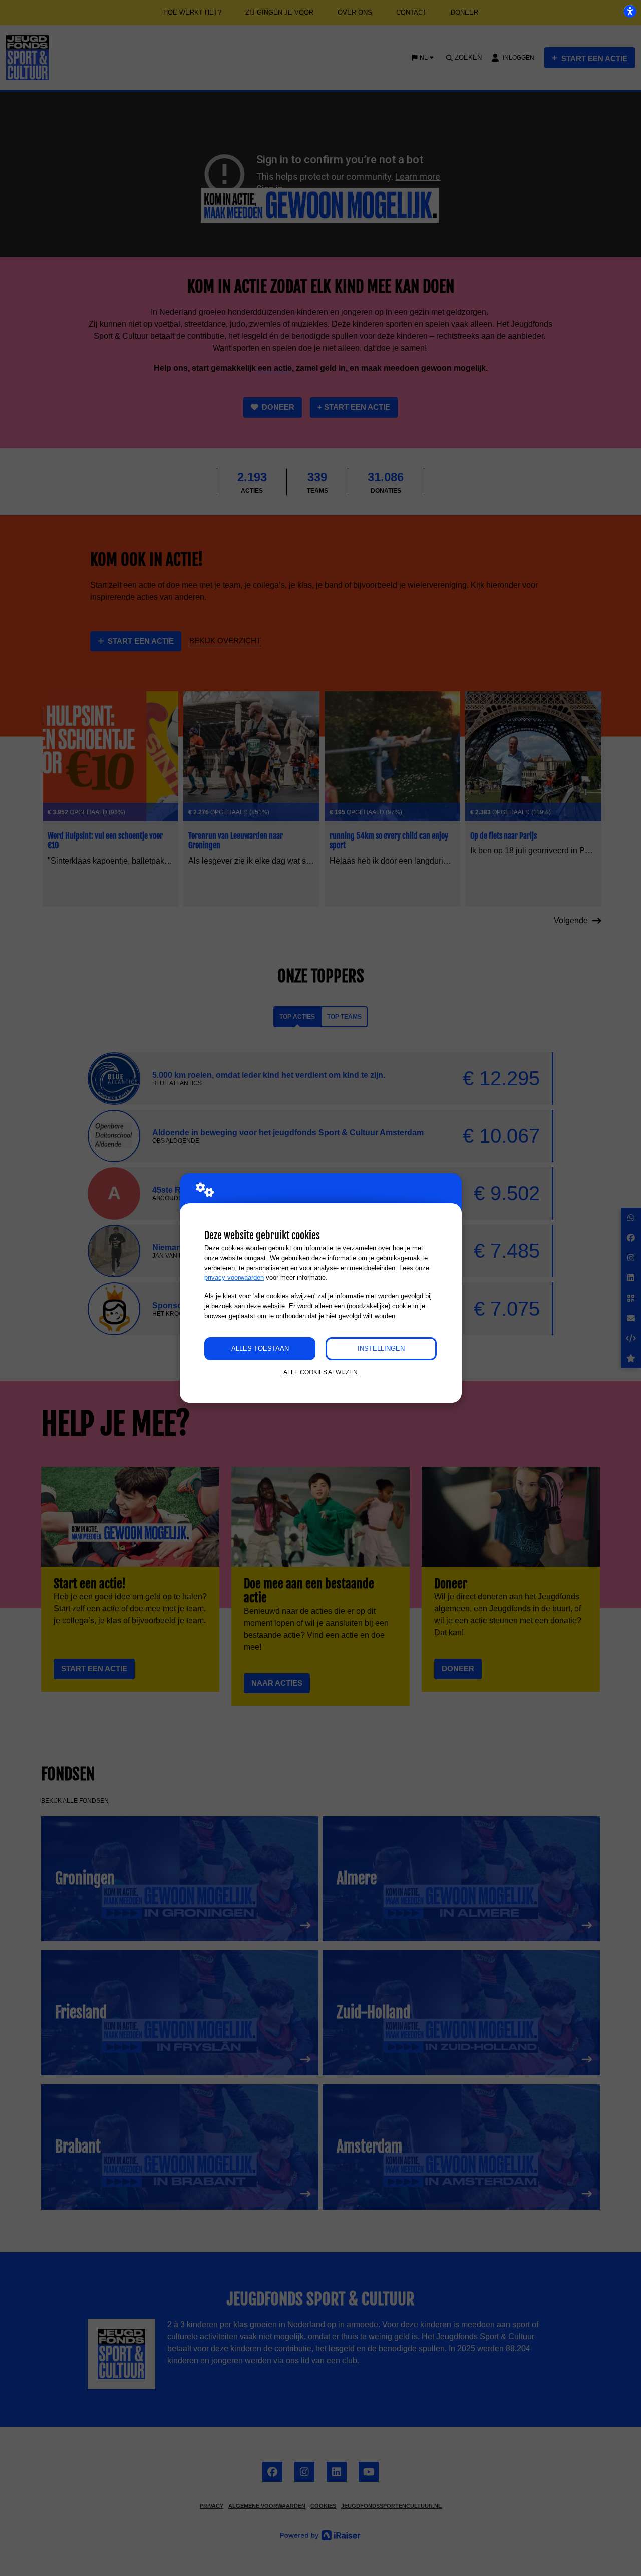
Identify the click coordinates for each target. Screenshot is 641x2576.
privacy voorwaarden (234, 1278)
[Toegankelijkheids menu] (630, 11)
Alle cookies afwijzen (320, 1372)
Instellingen (381, 1348)
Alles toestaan (260, 1348)
